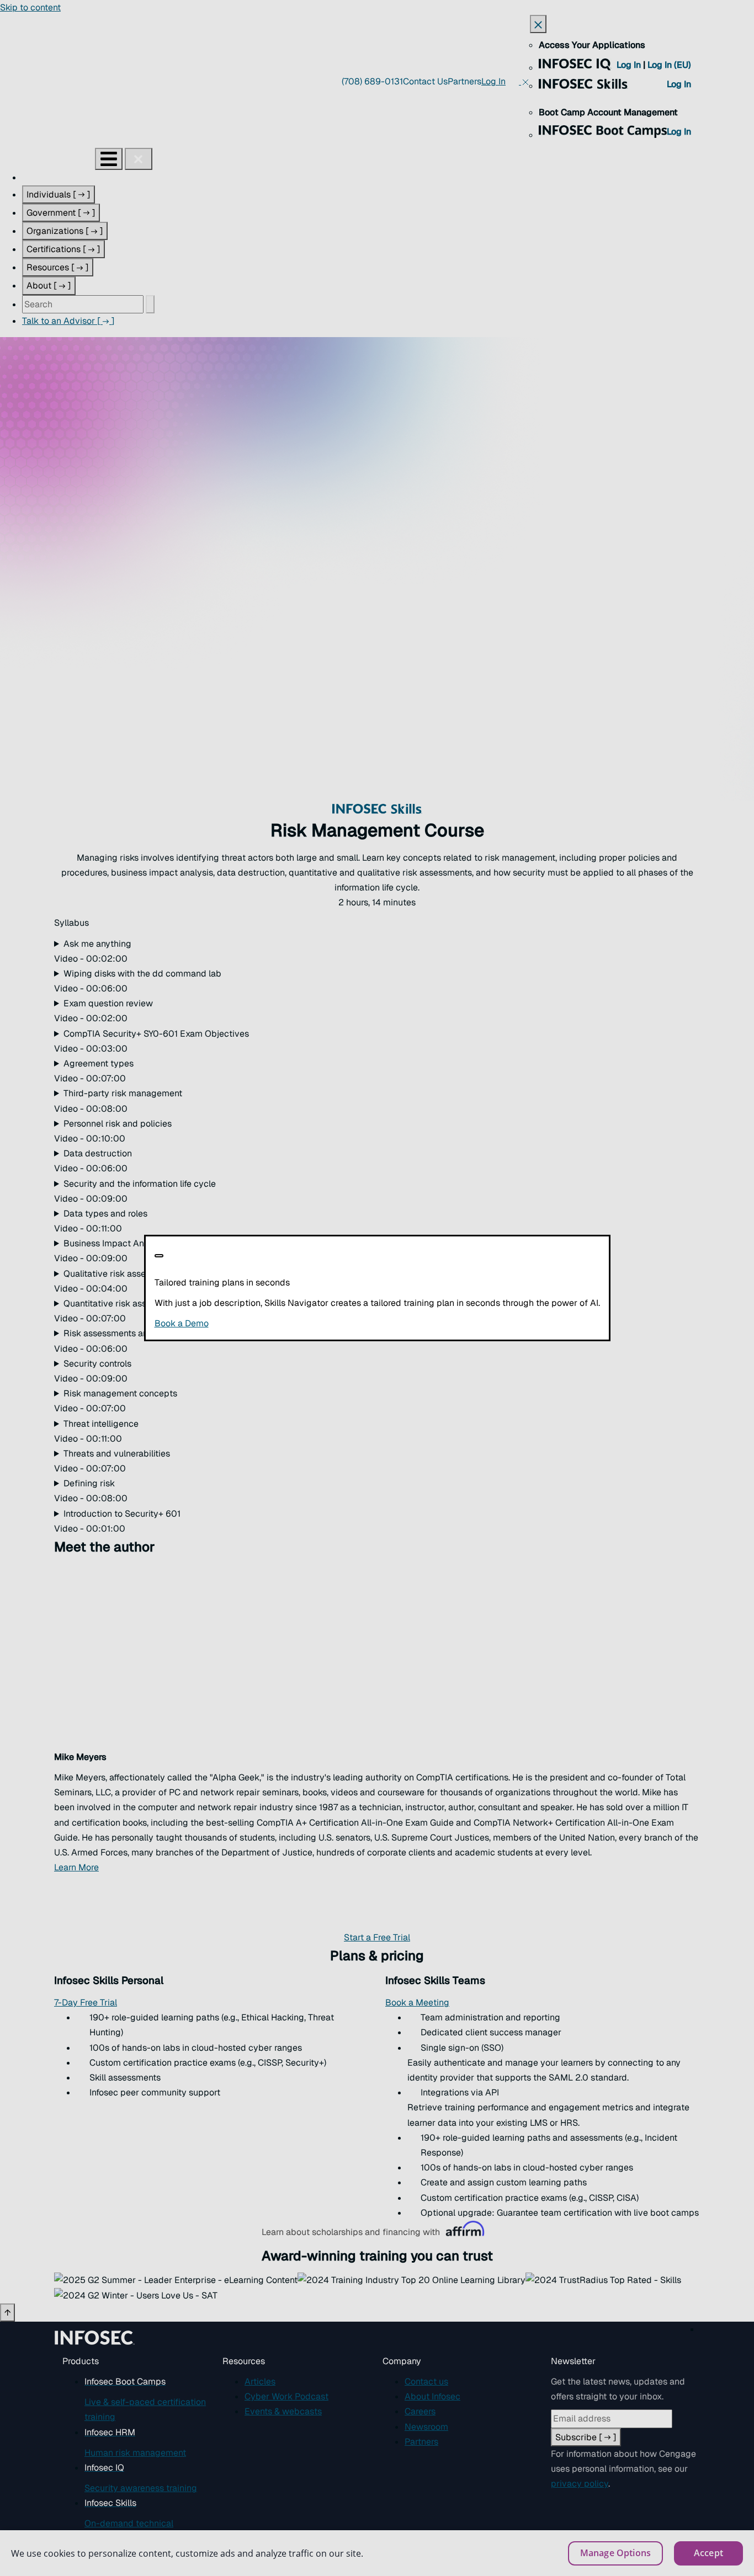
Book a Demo (249, 1323)
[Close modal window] (159, 1256)
